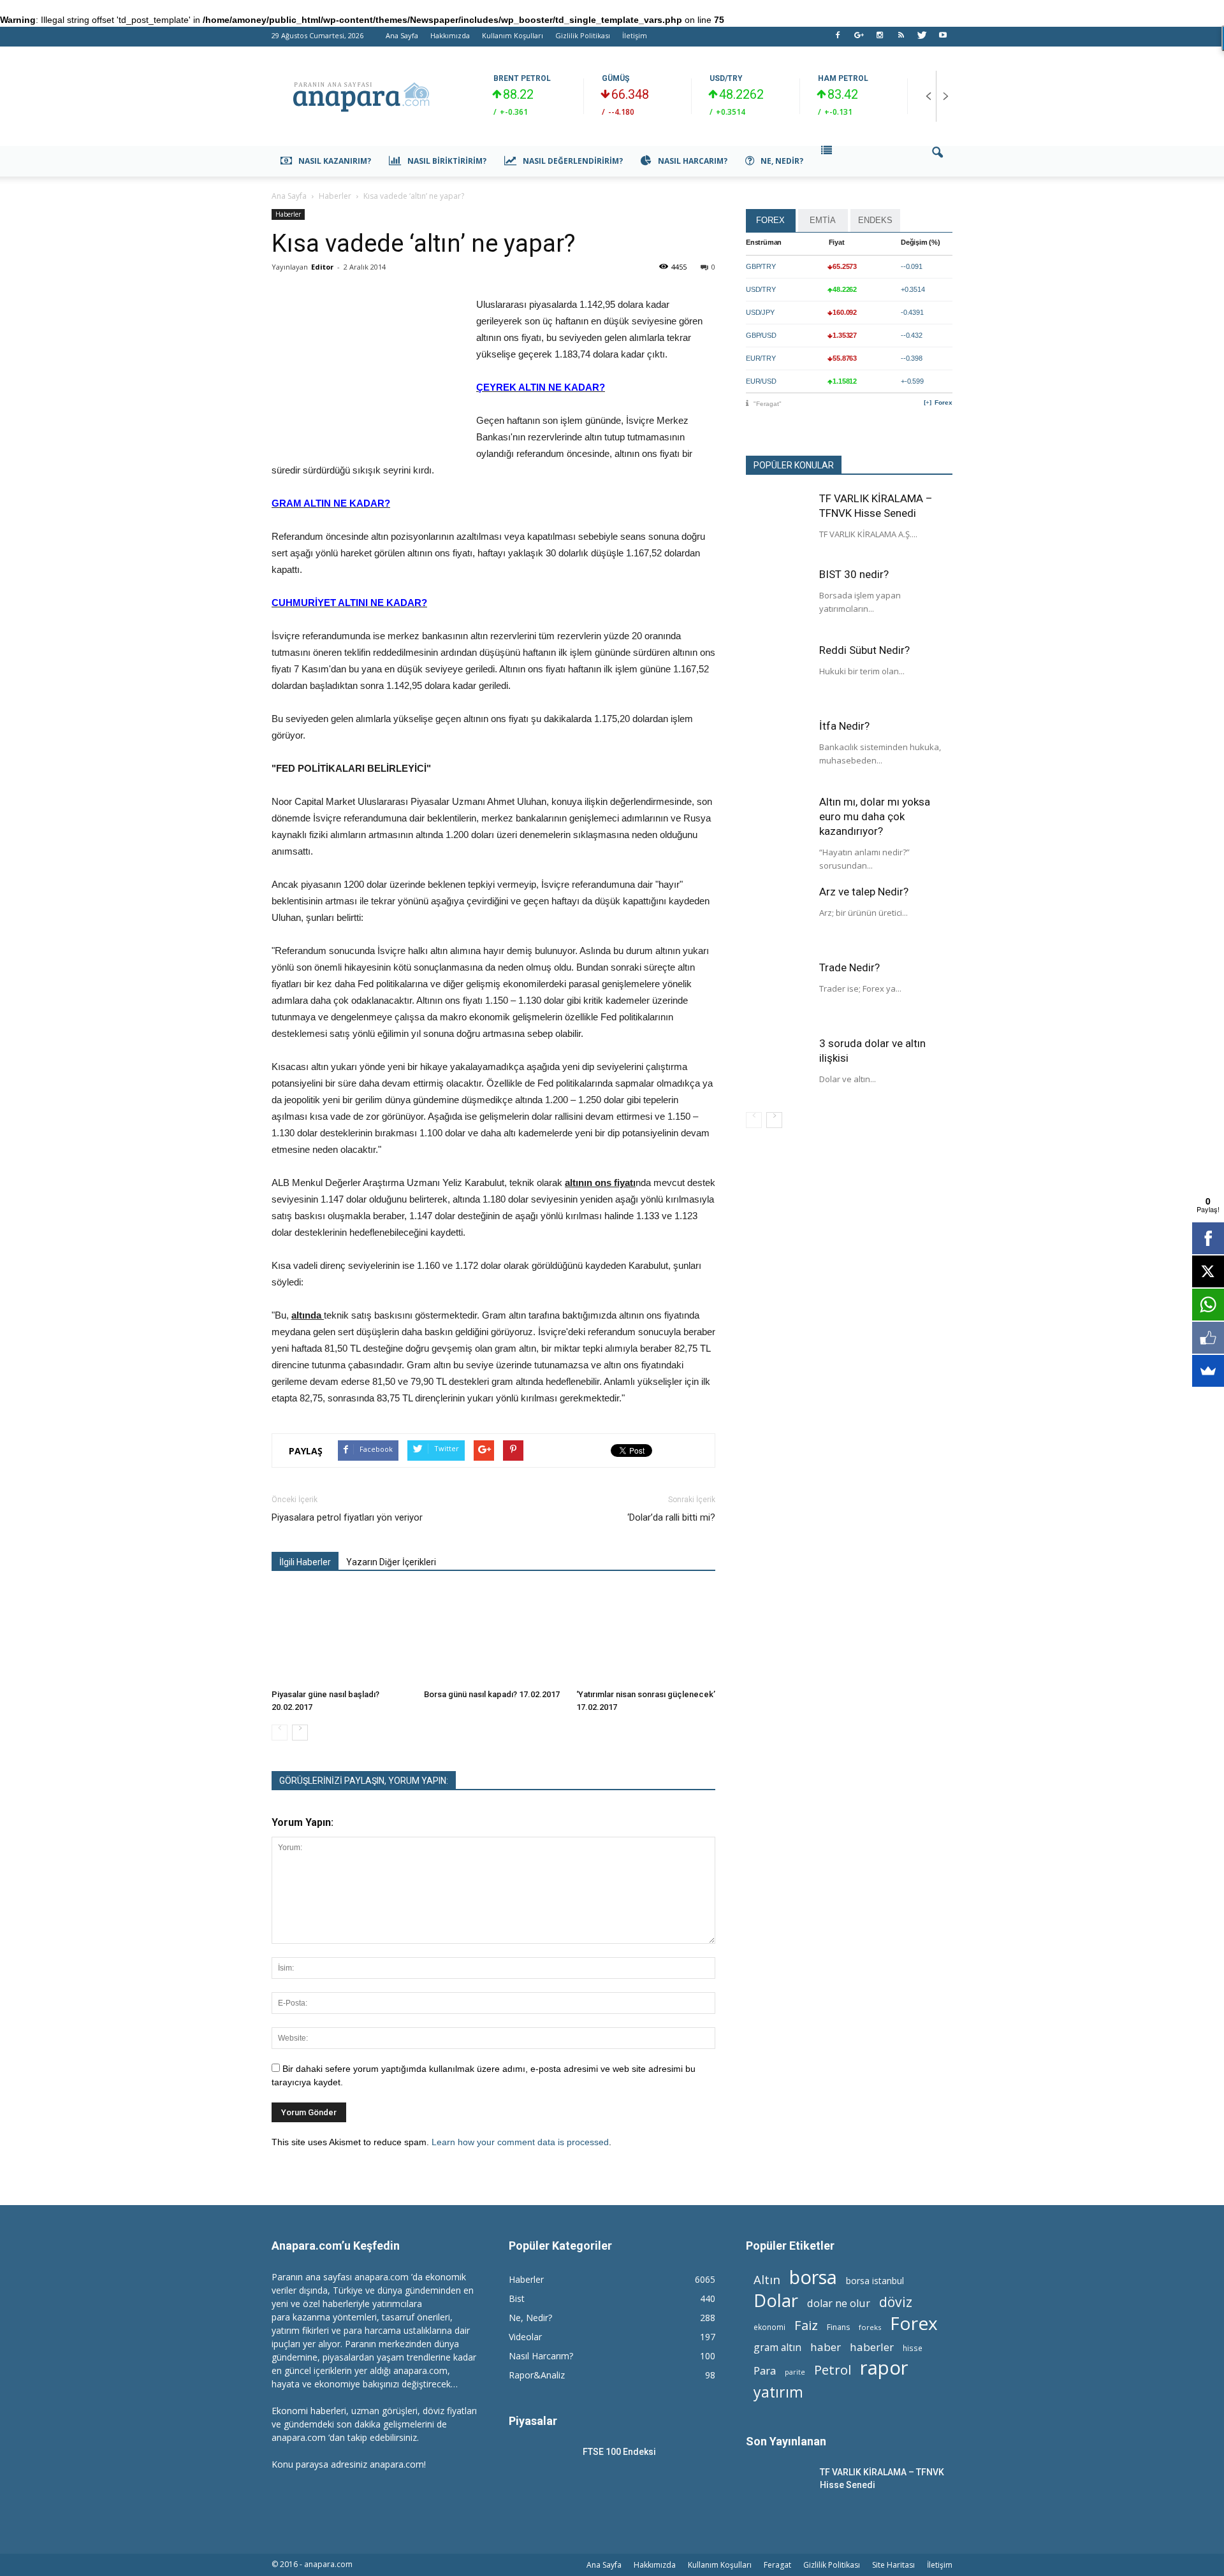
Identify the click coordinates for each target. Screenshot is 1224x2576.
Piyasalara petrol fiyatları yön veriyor (347, 1517)
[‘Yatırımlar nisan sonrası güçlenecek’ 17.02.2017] (646, 1636)
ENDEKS (875, 220)
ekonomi (769, 2327)
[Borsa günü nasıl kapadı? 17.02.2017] (493, 1636)
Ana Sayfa (402, 35)
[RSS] (901, 39)
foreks (870, 2327)
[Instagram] (880, 39)
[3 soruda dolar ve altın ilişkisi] (778, 1068)
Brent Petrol (522, 78)
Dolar (776, 2300)
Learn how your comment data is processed (520, 2142)
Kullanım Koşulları (513, 35)
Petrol (833, 2370)
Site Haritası (893, 2565)
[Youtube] (943, 39)
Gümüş (616, 78)
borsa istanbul (875, 2281)
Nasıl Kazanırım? (335, 161)
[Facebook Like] (1208, 1338)
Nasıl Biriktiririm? (447, 161)
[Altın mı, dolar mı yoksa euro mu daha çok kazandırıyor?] (778, 827)
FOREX (770, 220)
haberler (872, 2347)
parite (795, 2372)
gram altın (777, 2348)
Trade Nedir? (849, 967)
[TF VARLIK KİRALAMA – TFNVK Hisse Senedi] (778, 523)
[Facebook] (838, 39)
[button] (937, 161)
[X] (1208, 1271)
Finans (838, 2327)
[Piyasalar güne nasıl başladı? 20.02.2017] (341, 1636)
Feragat (777, 2565)
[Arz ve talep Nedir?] (778, 916)
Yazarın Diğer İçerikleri (391, 1562)
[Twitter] (922, 39)
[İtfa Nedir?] (778, 751)
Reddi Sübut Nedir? (864, 650)
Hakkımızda (450, 35)
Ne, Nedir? (782, 161)
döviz (896, 2302)
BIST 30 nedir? (854, 574)
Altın (767, 2279)
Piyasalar (533, 2421)
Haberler (288, 214)
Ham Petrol (843, 78)
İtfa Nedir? (844, 726)
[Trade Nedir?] (778, 992)
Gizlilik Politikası (583, 35)
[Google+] (859, 39)
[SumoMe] (1208, 1371)
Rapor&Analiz (537, 2375)
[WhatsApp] (1208, 1305)
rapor (884, 2368)
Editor (322, 267)
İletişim (635, 35)
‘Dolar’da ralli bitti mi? (671, 1517)
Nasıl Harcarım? (693, 161)
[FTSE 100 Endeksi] (541, 2468)
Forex (943, 402)
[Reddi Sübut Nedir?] (778, 675)
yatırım (778, 2392)
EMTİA (823, 220)
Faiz (806, 2325)
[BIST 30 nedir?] (778, 599)
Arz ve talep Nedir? (864, 892)
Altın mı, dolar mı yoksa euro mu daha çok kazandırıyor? (875, 816)
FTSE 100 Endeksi (619, 2452)
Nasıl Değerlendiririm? (573, 161)
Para (765, 2370)
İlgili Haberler (305, 1562)
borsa (813, 2277)
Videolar (525, 2337)
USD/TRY (726, 78)
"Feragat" (768, 404)
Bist (517, 2298)
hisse (913, 2348)
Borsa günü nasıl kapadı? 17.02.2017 (492, 1694)
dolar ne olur (839, 2304)
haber (826, 2347)
